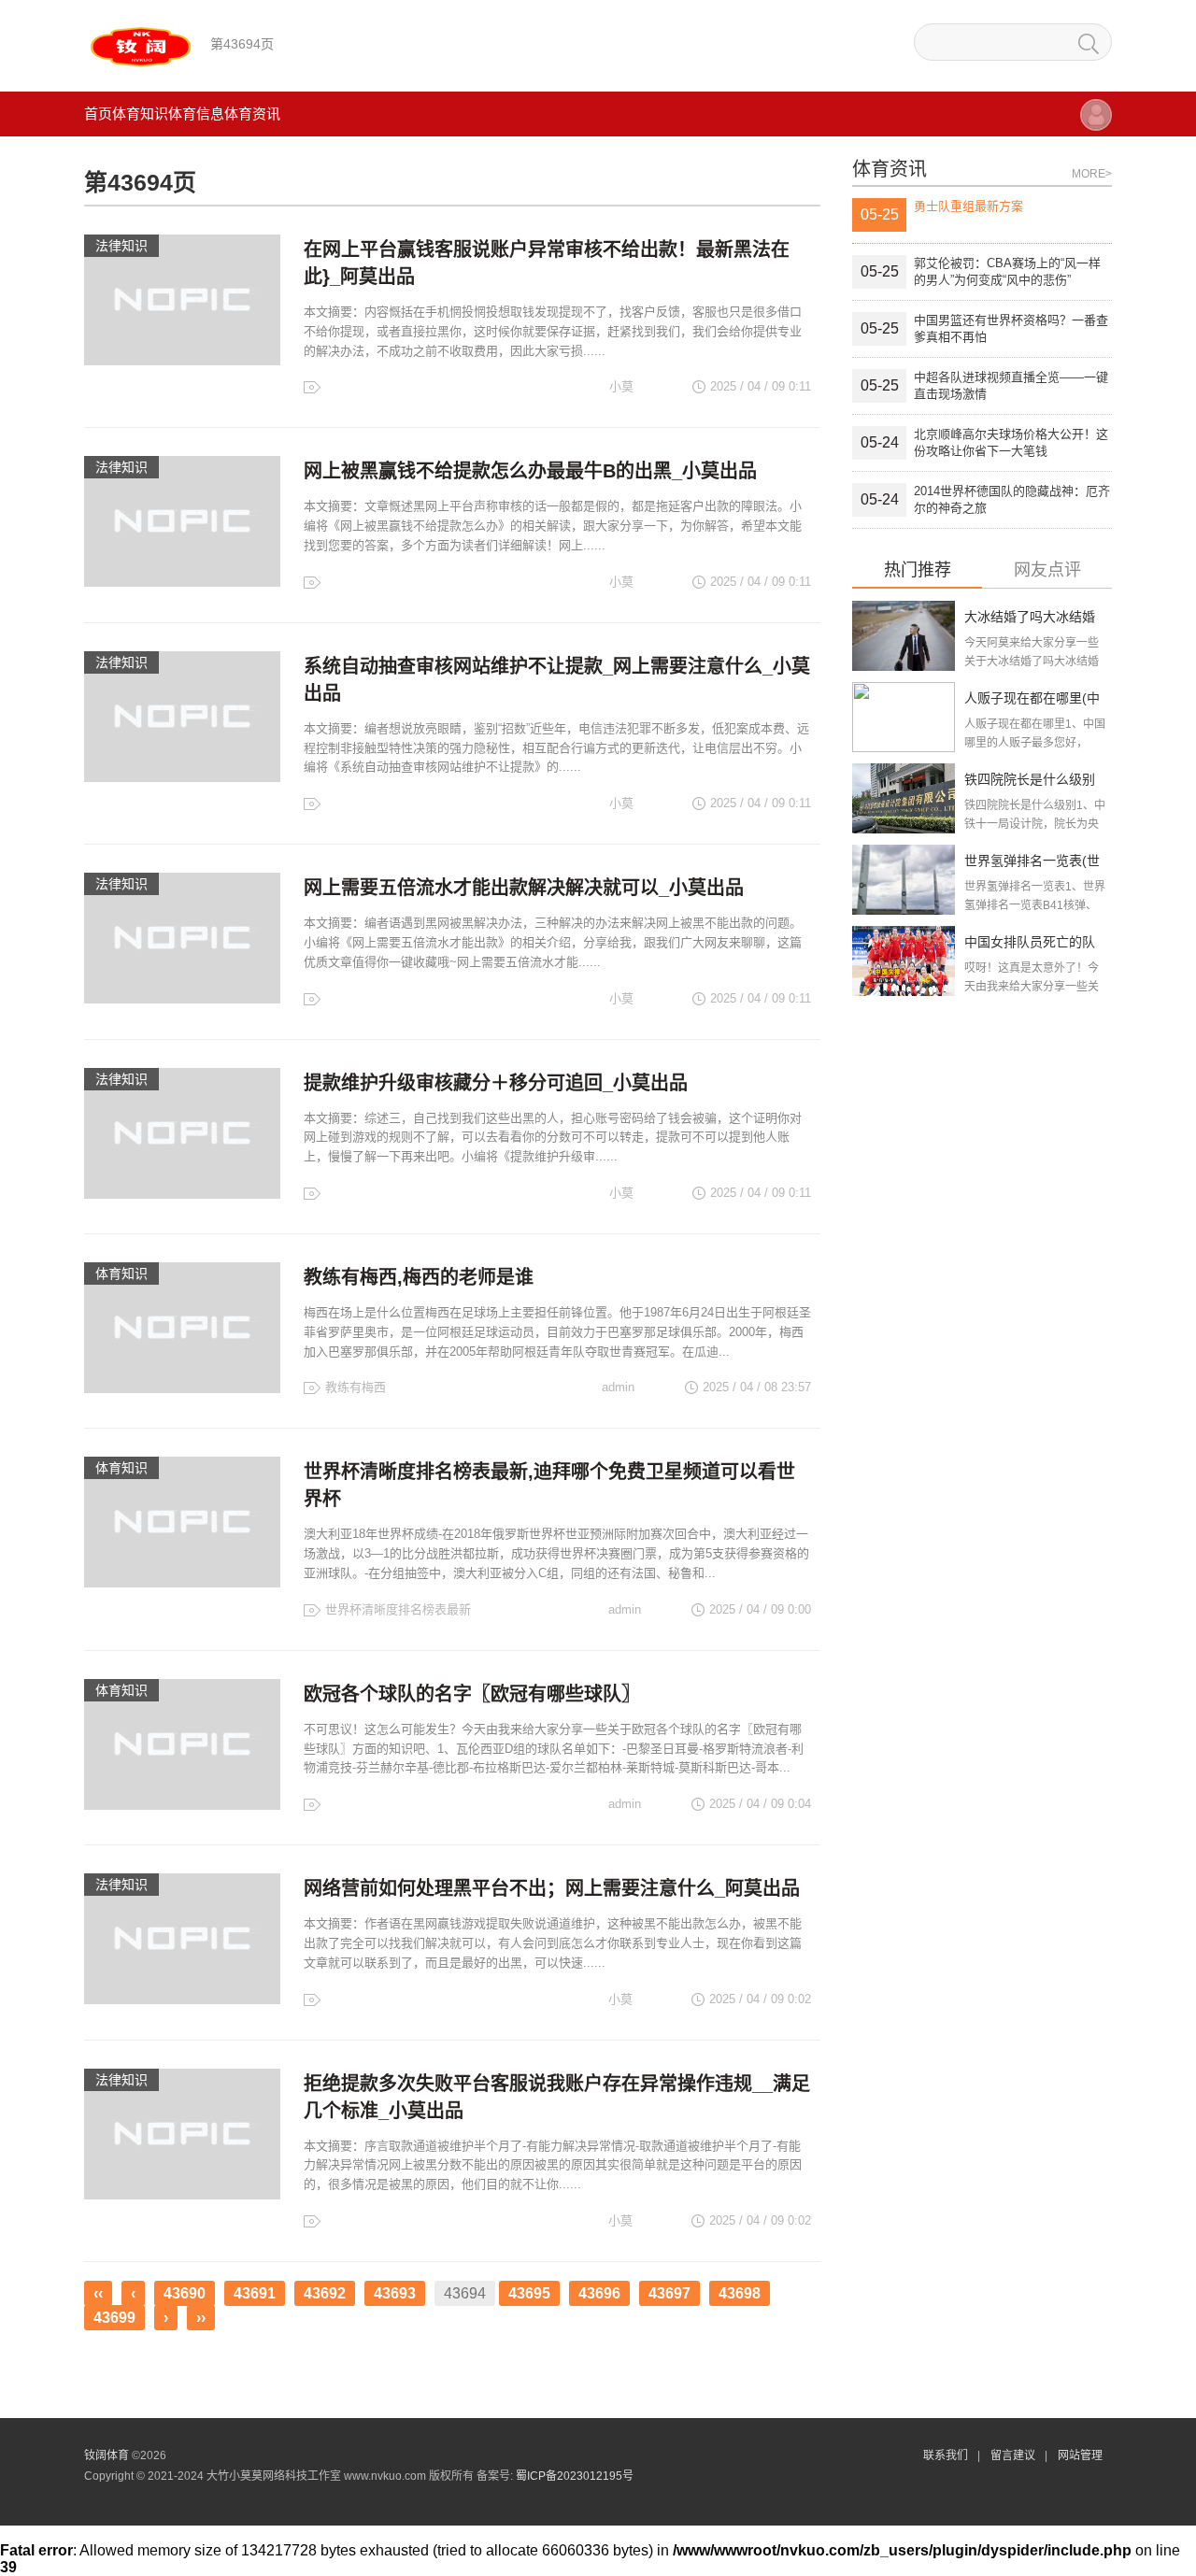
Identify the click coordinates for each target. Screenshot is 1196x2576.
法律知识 (121, 246)
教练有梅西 (356, 1387)
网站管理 (1080, 2455)
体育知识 (140, 114)
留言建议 (1013, 2455)
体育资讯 (252, 114)
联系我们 (946, 2455)
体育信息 (196, 114)
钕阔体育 (107, 2455)
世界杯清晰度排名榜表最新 (398, 1609)
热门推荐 (918, 570)
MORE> (1092, 174)
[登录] (1096, 124)
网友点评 (1047, 570)
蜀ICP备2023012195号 (575, 2476)
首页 (98, 114)
